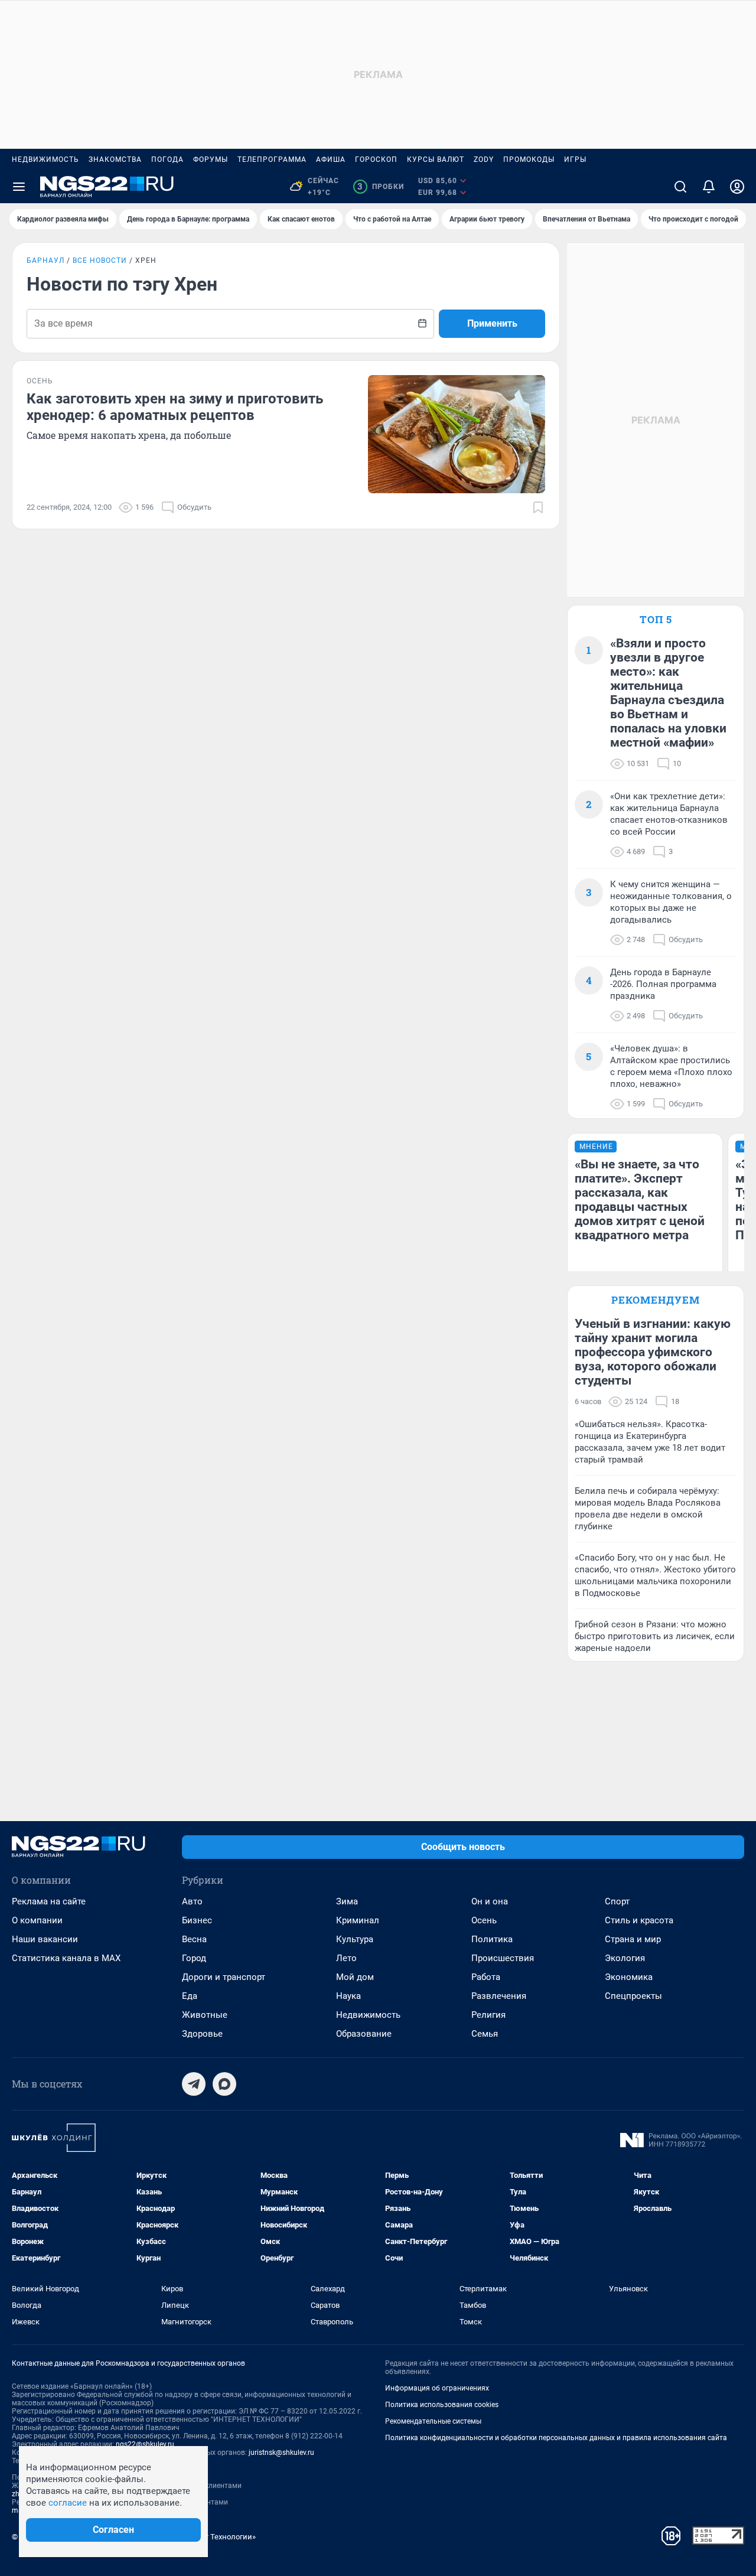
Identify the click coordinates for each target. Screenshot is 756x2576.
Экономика (629, 1977)
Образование (364, 2034)
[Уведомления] (709, 187)
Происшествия (503, 1958)
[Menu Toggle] (19, 187)
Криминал (358, 1920)
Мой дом (355, 1977)
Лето (346, 1958)
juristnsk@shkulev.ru (281, 2453)
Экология (625, 1958)
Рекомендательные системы (433, 2421)
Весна (194, 1939)
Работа (486, 1977)
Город (194, 1958)
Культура (355, 1939)
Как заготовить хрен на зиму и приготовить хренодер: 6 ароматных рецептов (175, 407)
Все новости (100, 260)
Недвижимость (45, 159)
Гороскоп (376, 159)
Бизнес (197, 1920)
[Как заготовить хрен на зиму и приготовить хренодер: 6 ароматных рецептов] (457, 434)
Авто (192, 1901)
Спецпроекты (633, 1996)
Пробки (381, 187)
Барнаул (45, 260)
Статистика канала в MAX (66, 1958)
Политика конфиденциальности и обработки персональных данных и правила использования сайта (556, 2438)
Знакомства (115, 159)
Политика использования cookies (442, 2405)
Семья (485, 2034)
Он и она (490, 1901)
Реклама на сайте (49, 1901)
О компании (37, 1920)
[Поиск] (680, 187)
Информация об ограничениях (437, 2388)
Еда (190, 1996)
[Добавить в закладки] (538, 507)
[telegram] (194, 2084)
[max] (224, 2084)
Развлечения (499, 1996)
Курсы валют (436, 159)
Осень (484, 1920)
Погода (167, 159)
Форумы (211, 159)
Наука (348, 1996)
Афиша (331, 159)
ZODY (484, 159)
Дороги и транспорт (224, 1977)
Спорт (617, 1901)
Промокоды (529, 159)
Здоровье (202, 2034)
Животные (205, 2015)
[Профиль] (737, 187)
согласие (68, 2503)
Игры (575, 159)
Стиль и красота (639, 1920)
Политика (492, 1939)
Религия (488, 2015)
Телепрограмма (272, 159)
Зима (347, 1901)
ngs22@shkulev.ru (145, 2444)
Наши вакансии (45, 1939)
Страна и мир (633, 1939)
